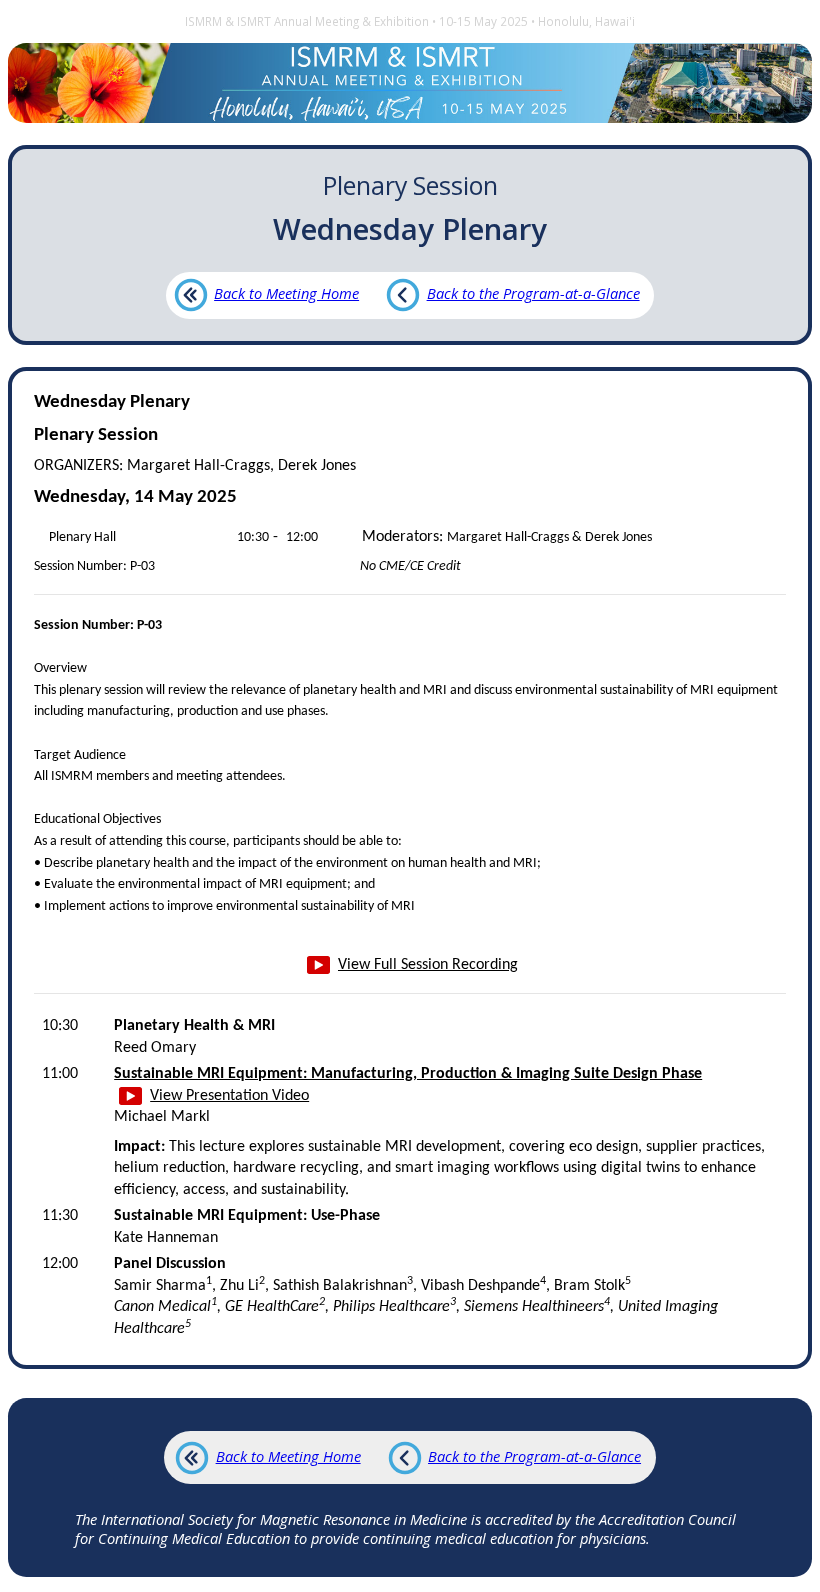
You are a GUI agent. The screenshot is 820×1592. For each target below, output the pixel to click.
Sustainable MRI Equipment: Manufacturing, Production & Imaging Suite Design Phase (408, 1074)
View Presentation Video (229, 1096)
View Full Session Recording (428, 965)
